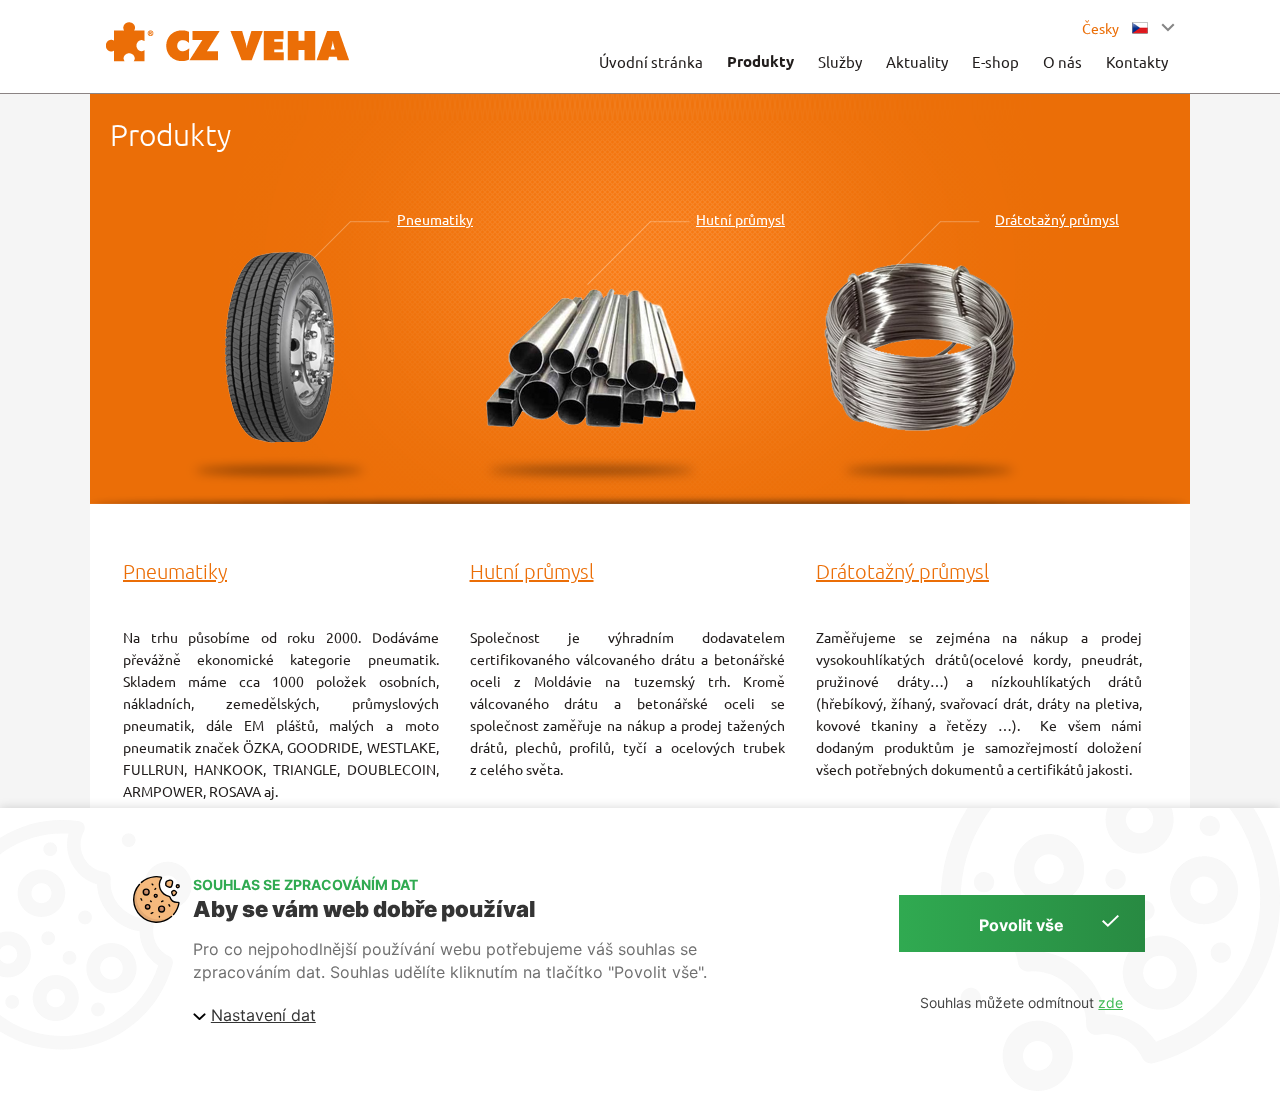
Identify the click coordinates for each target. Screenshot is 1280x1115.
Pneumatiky (435, 219)
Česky (1102, 28)
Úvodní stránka (651, 61)
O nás (1062, 61)
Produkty (760, 61)
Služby (840, 61)
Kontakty (1137, 61)
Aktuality (917, 61)
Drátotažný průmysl (1057, 219)
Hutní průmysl (740, 219)
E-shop (995, 61)
